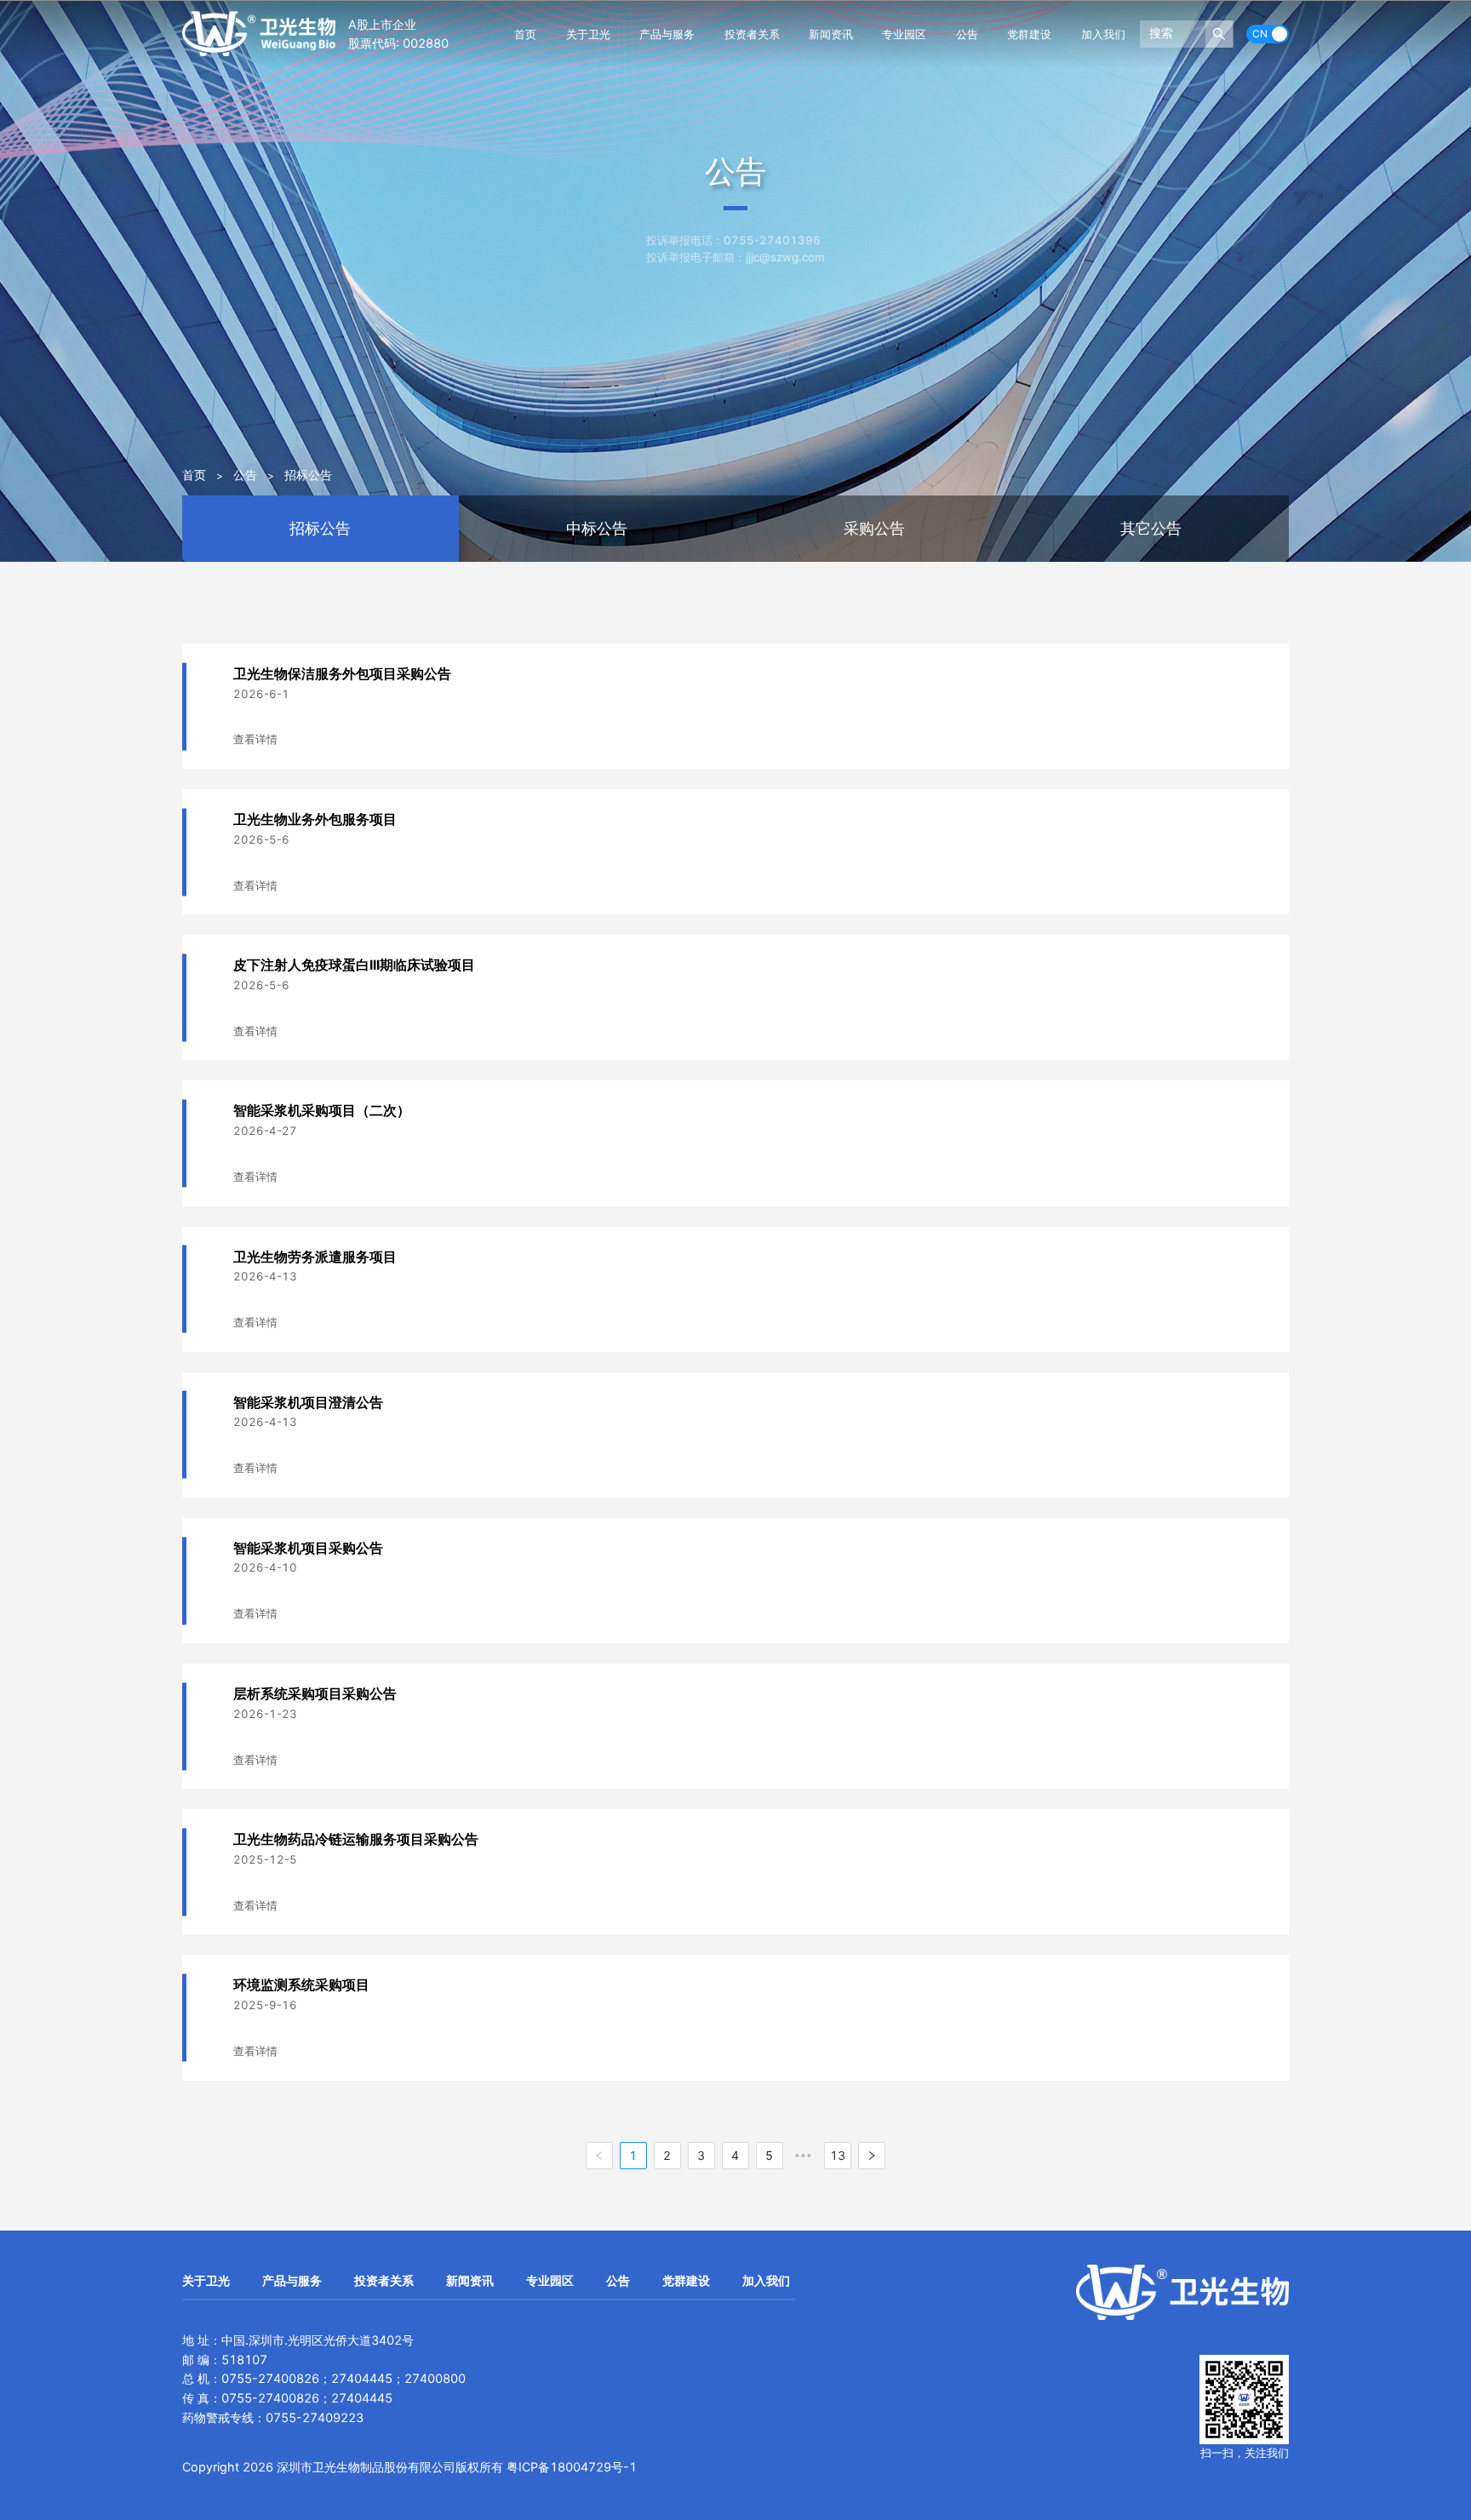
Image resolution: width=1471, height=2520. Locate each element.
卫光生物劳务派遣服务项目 (315, 1257)
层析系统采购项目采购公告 (315, 1694)
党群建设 (1029, 34)
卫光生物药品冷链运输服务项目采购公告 (356, 1839)
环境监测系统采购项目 (301, 1985)
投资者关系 (752, 34)
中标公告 (597, 528)
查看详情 (255, 739)
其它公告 (1151, 528)
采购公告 (874, 528)
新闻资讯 (831, 34)
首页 (525, 34)
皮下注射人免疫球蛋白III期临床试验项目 (354, 965)
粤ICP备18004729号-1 (572, 2467)
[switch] (1268, 34)
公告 (967, 34)
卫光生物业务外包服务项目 (315, 819)
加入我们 (1103, 34)
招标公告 (308, 475)
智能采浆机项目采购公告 (308, 1548)
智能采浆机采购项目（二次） (322, 1111)
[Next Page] (872, 2156)
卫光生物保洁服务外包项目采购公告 (342, 674)
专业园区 (904, 34)
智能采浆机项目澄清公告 (308, 1403)
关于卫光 (588, 34)
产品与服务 (667, 34)
